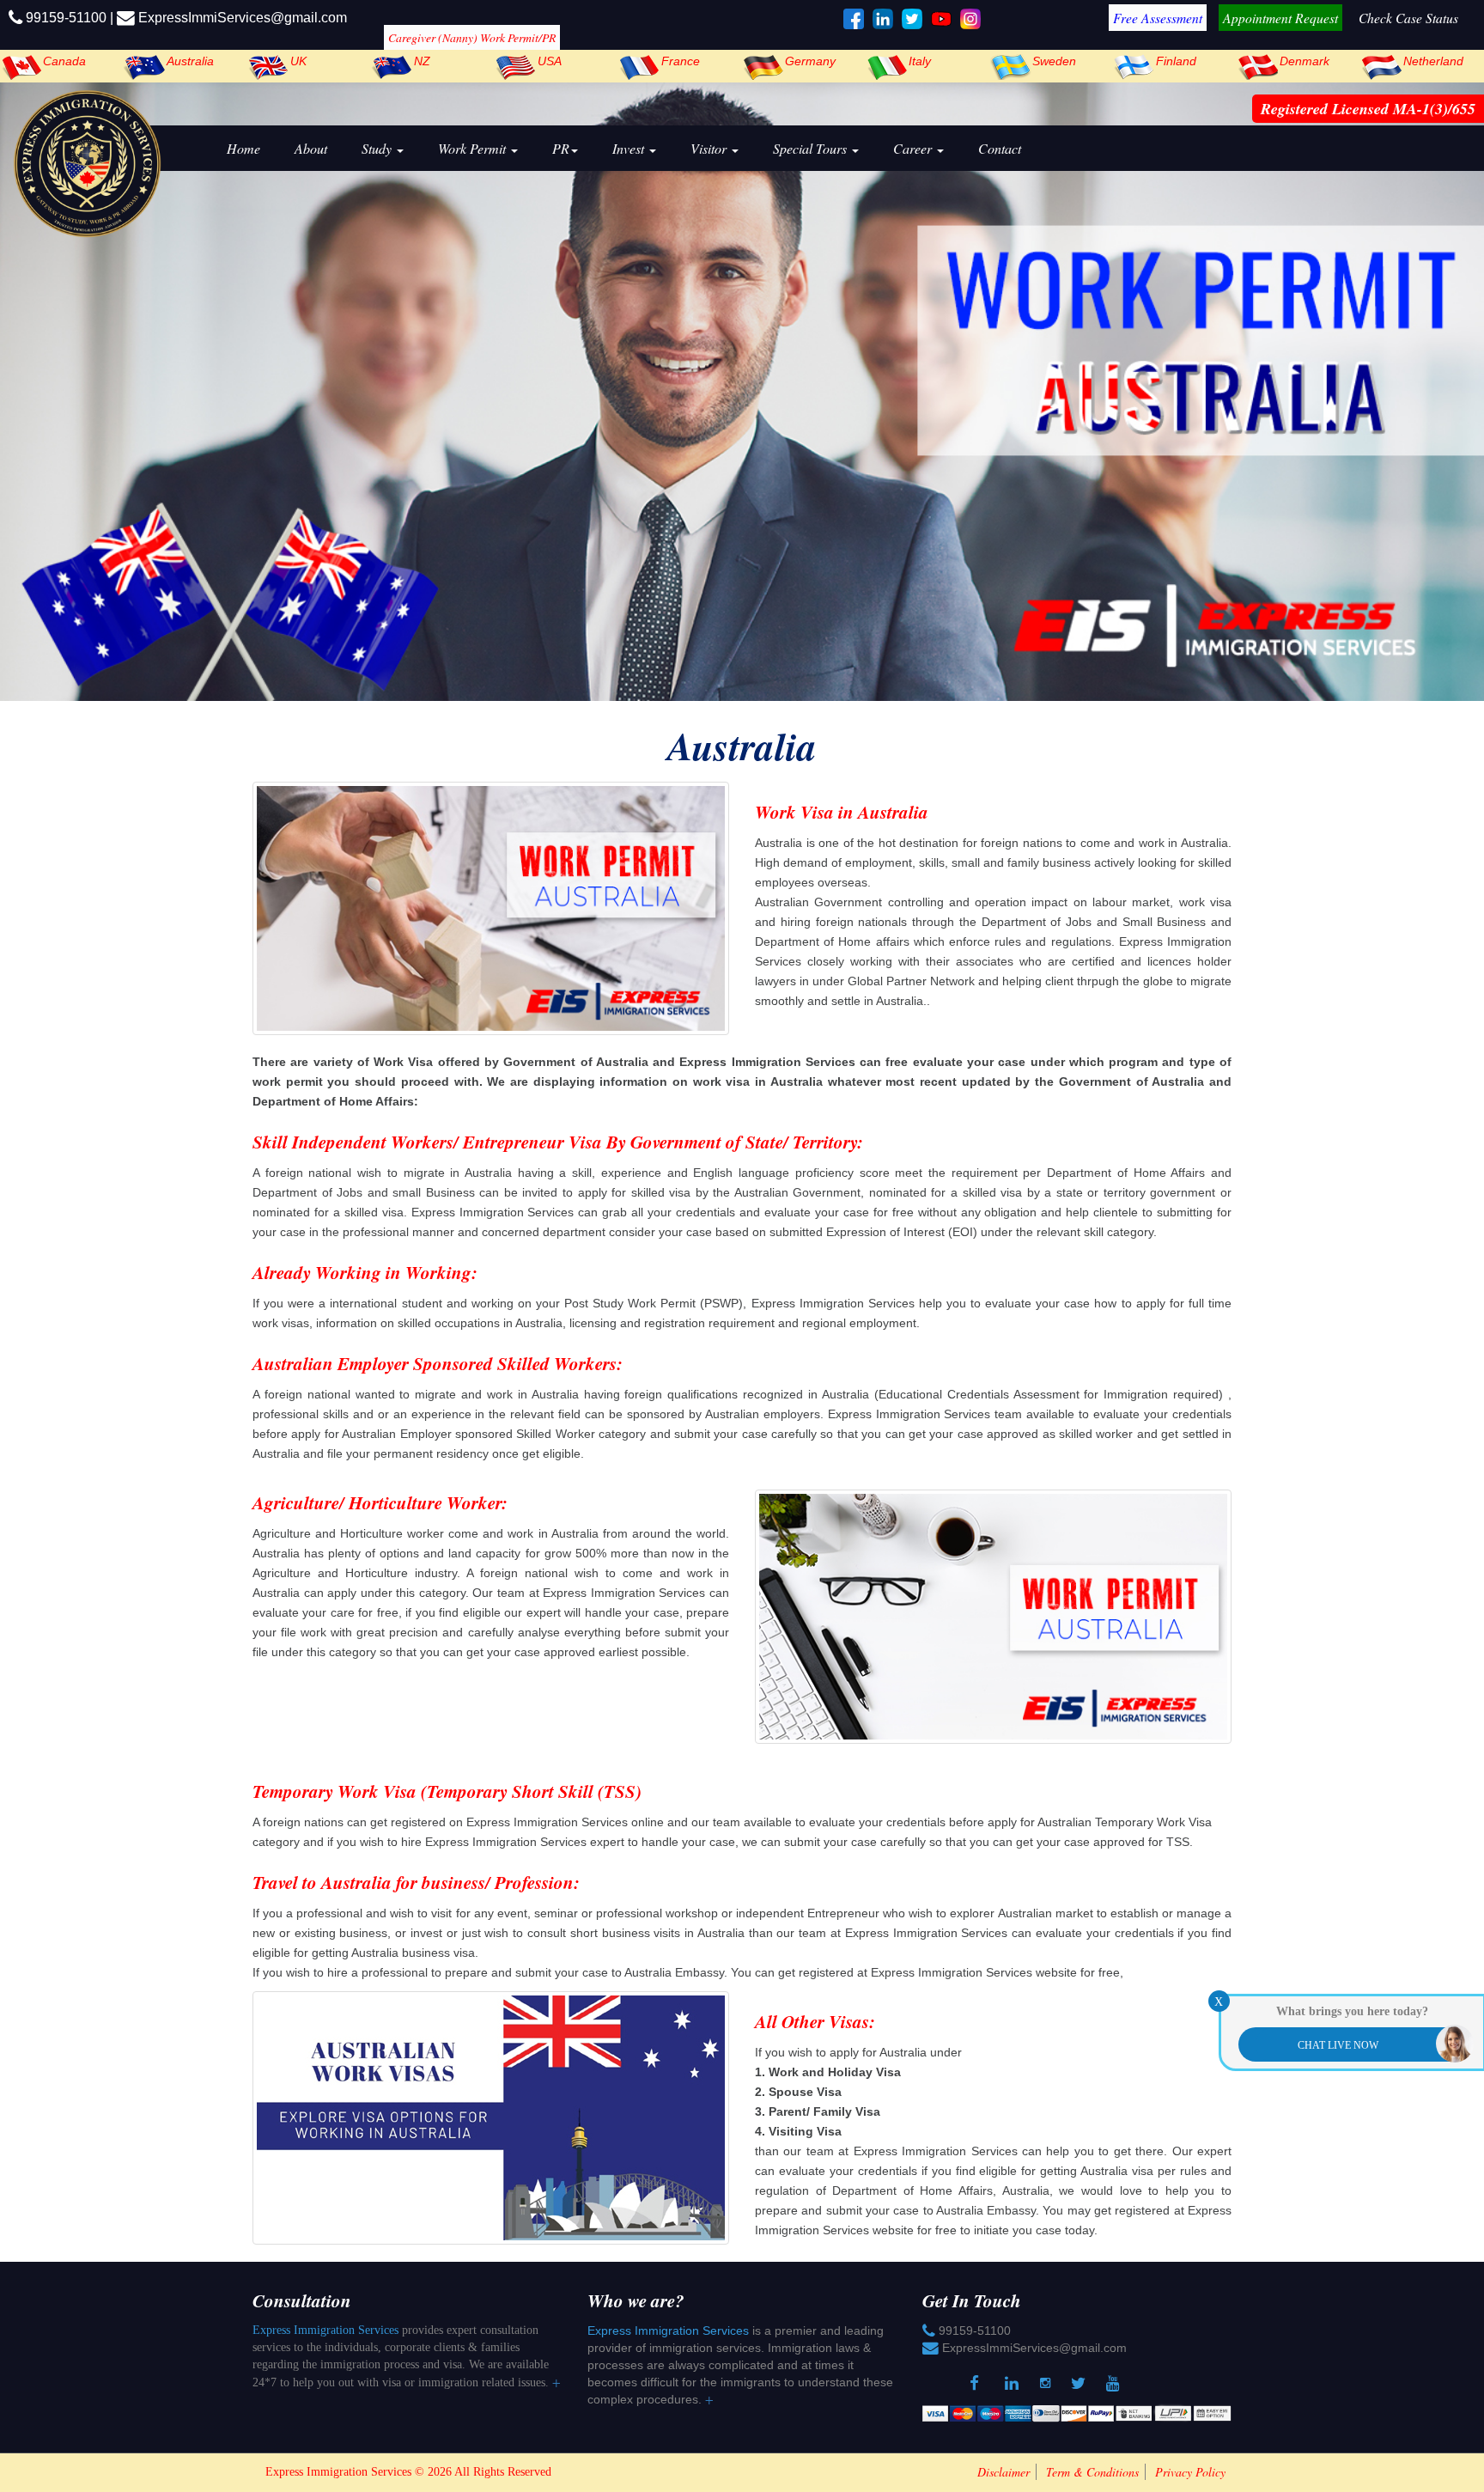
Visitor (710, 148)
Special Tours (812, 148)
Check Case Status (1408, 18)
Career (914, 148)
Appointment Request (1280, 18)
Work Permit (474, 148)
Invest (630, 148)
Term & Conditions (1092, 2472)
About (311, 148)
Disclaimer (1004, 2472)
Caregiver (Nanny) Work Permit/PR (472, 37)
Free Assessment (1158, 18)
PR (561, 148)
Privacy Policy (1190, 2472)
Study (378, 148)
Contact (1000, 148)
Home (243, 148)
